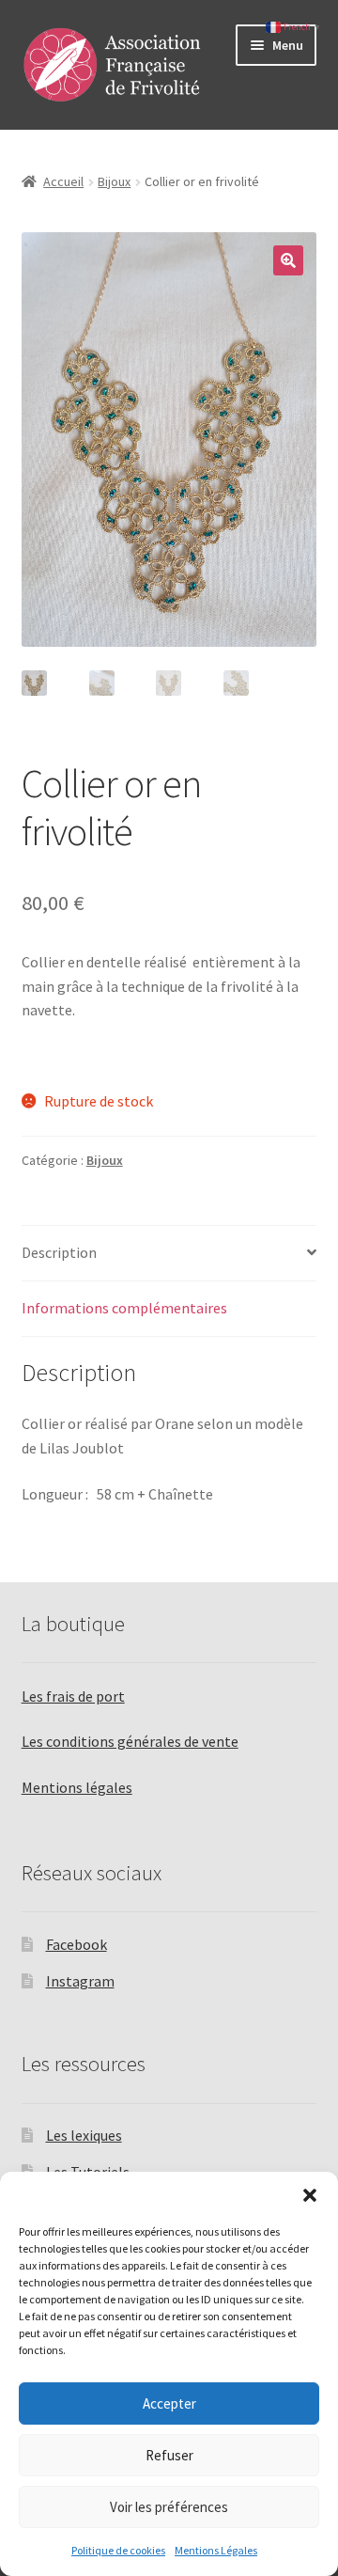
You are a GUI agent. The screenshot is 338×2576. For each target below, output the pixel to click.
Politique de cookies (118, 2550)
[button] (310, 2195)
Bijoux (114, 181)
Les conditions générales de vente (130, 1741)
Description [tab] (59, 1252)
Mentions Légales (216, 2550)
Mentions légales (77, 1787)
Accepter (169, 2403)
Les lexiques (84, 2135)
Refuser (169, 2455)
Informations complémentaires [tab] (124, 1308)
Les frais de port (73, 1696)
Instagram (80, 1981)
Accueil (63, 181)
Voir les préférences (169, 2507)
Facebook (77, 1944)
